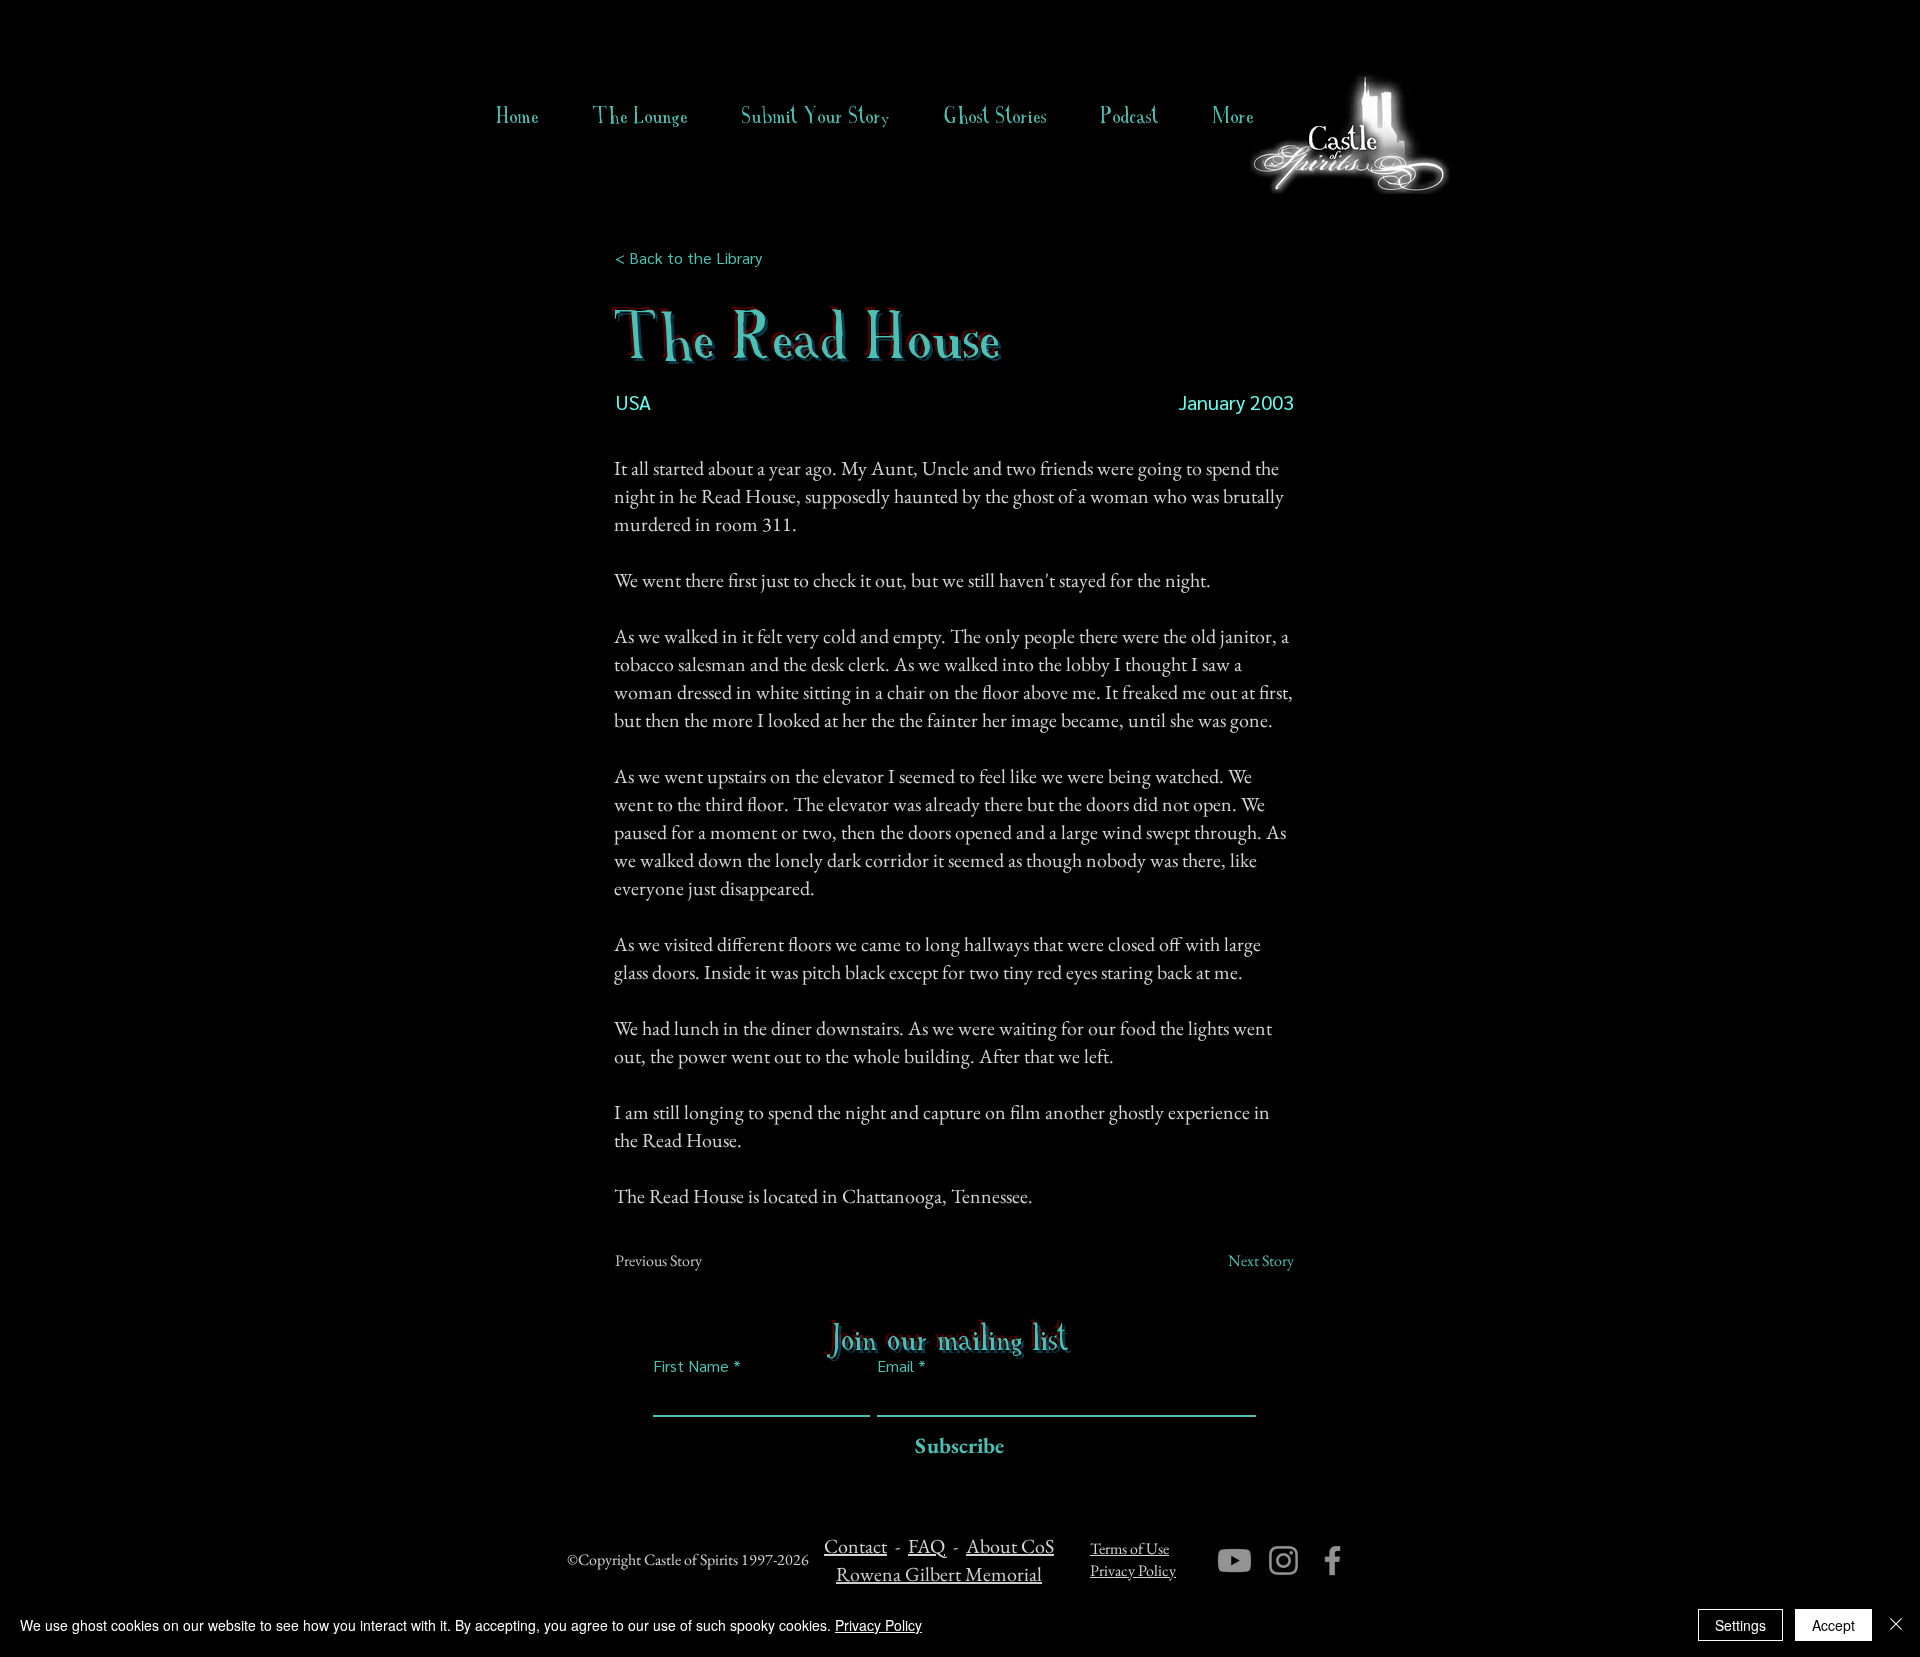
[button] (995, 116)
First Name (691, 1366)
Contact (855, 1546)
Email (895, 1366)
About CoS (1010, 1546)
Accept (1833, 1625)
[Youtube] (1234, 1560)
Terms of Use (1129, 1548)
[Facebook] (1332, 1560)
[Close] (1896, 1625)
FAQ (926, 1546)
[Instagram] (1283, 1560)
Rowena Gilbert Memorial (939, 1574)
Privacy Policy (1133, 1570)
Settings (1740, 1625)
